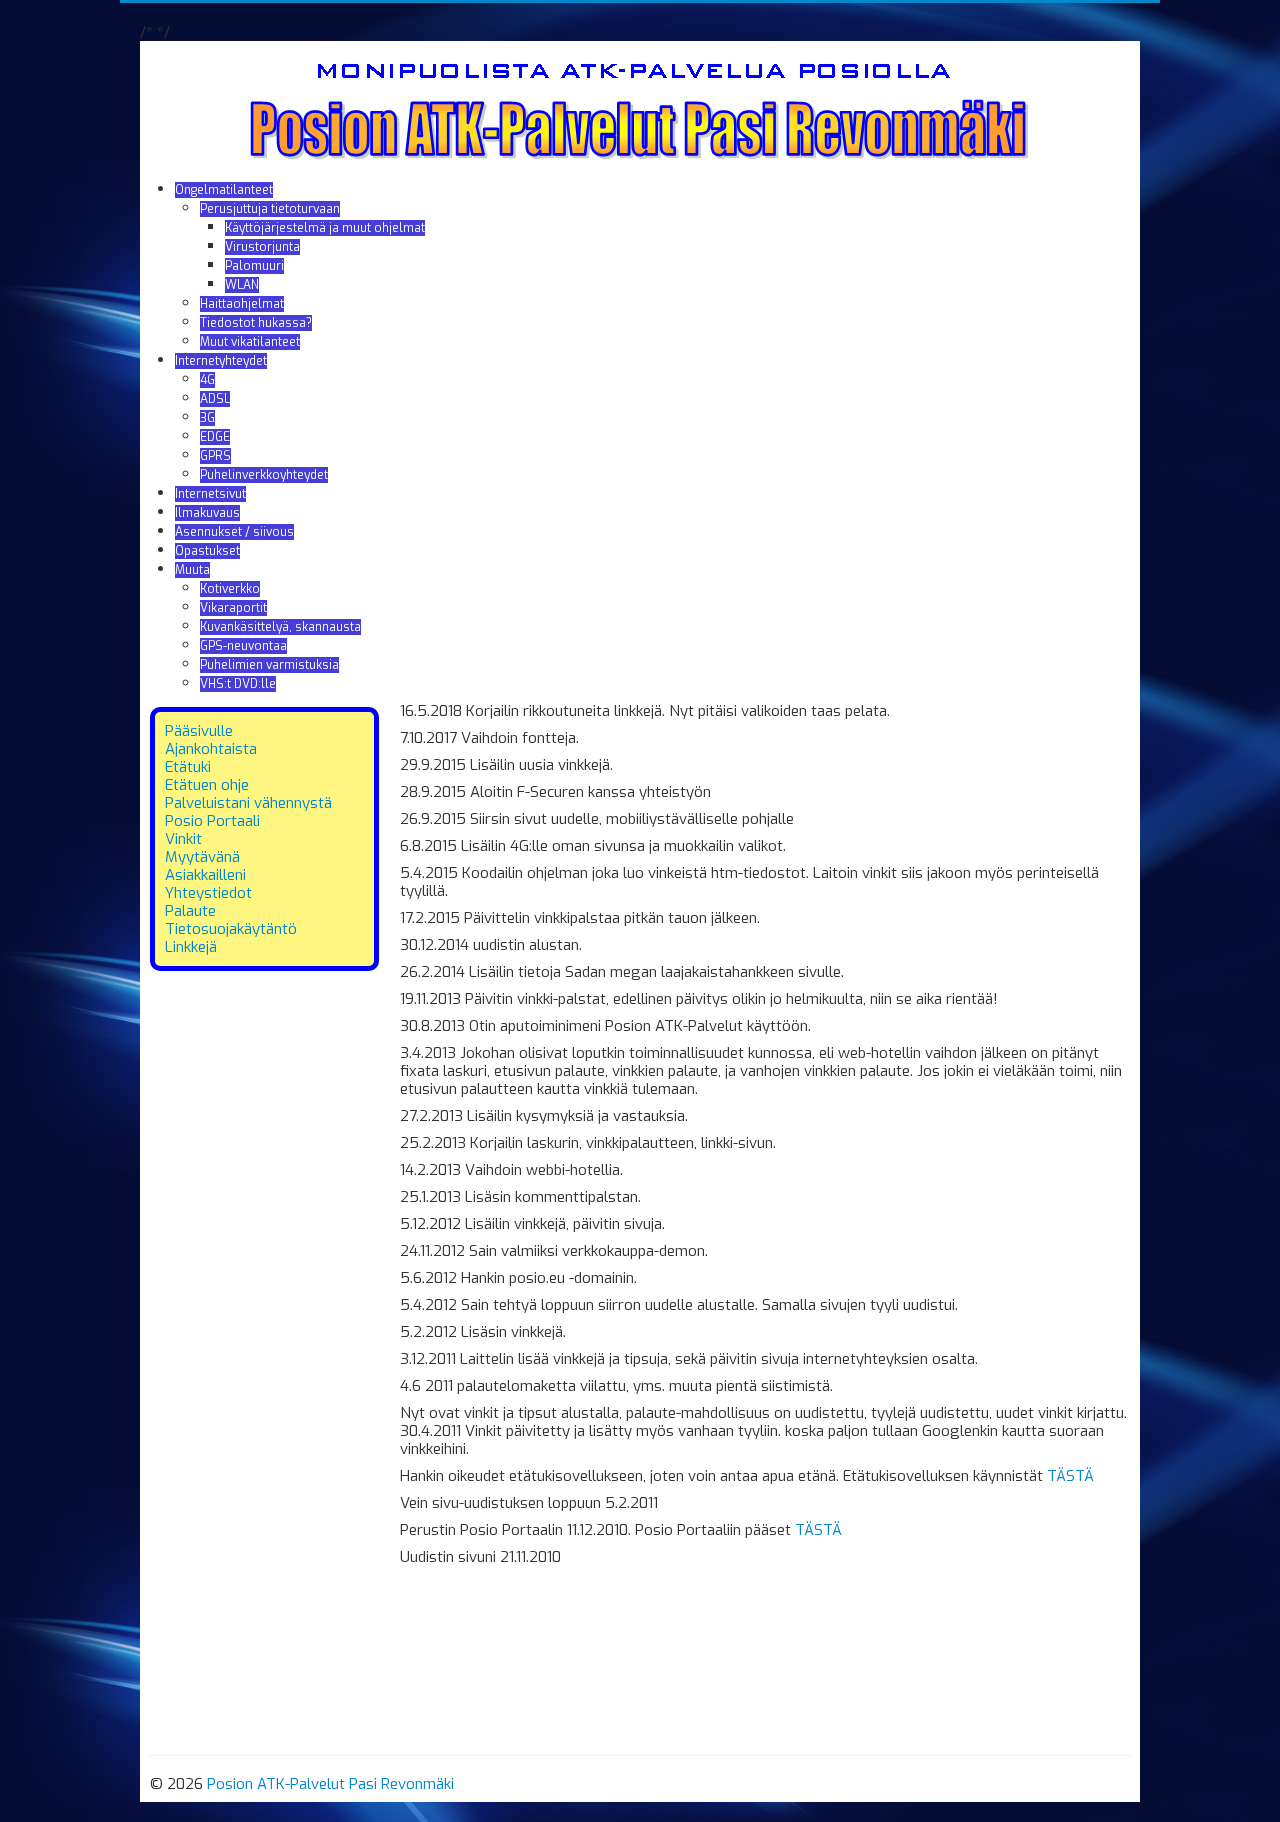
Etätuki (188, 767)
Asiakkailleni (205, 875)
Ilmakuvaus (207, 513)
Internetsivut (210, 494)
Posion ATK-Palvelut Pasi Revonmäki (330, 1784)
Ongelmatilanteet (224, 190)
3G (207, 418)
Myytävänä (202, 857)
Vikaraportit (233, 608)
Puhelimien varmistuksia (269, 665)
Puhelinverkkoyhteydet (264, 475)
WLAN (242, 285)
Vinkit (183, 839)
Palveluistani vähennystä (248, 803)
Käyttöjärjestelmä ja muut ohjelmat (325, 228)
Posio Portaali (212, 821)
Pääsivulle (199, 731)
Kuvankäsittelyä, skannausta (280, 627)
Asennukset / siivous (234, 532)
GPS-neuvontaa (243, 646)
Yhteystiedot (208, 893)
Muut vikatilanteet (250, 342)
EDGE (215, 437)
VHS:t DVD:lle (238, 684)
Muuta (192, 570)
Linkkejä (191, 947)
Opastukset (207, 551)
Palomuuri (254, 266)
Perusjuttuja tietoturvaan (270, 209)
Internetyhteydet (221, 361)
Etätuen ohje (207, 785)
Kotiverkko (230, 589)
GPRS (215, 456)
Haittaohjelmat (242, 304)
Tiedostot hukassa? (256, 323)
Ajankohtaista (211, 749)
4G (207, 380)
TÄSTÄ (1070, 1476)
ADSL (215, 399)
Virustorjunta (262, 247)
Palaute (190, 911)
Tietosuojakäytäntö (231, 929)
